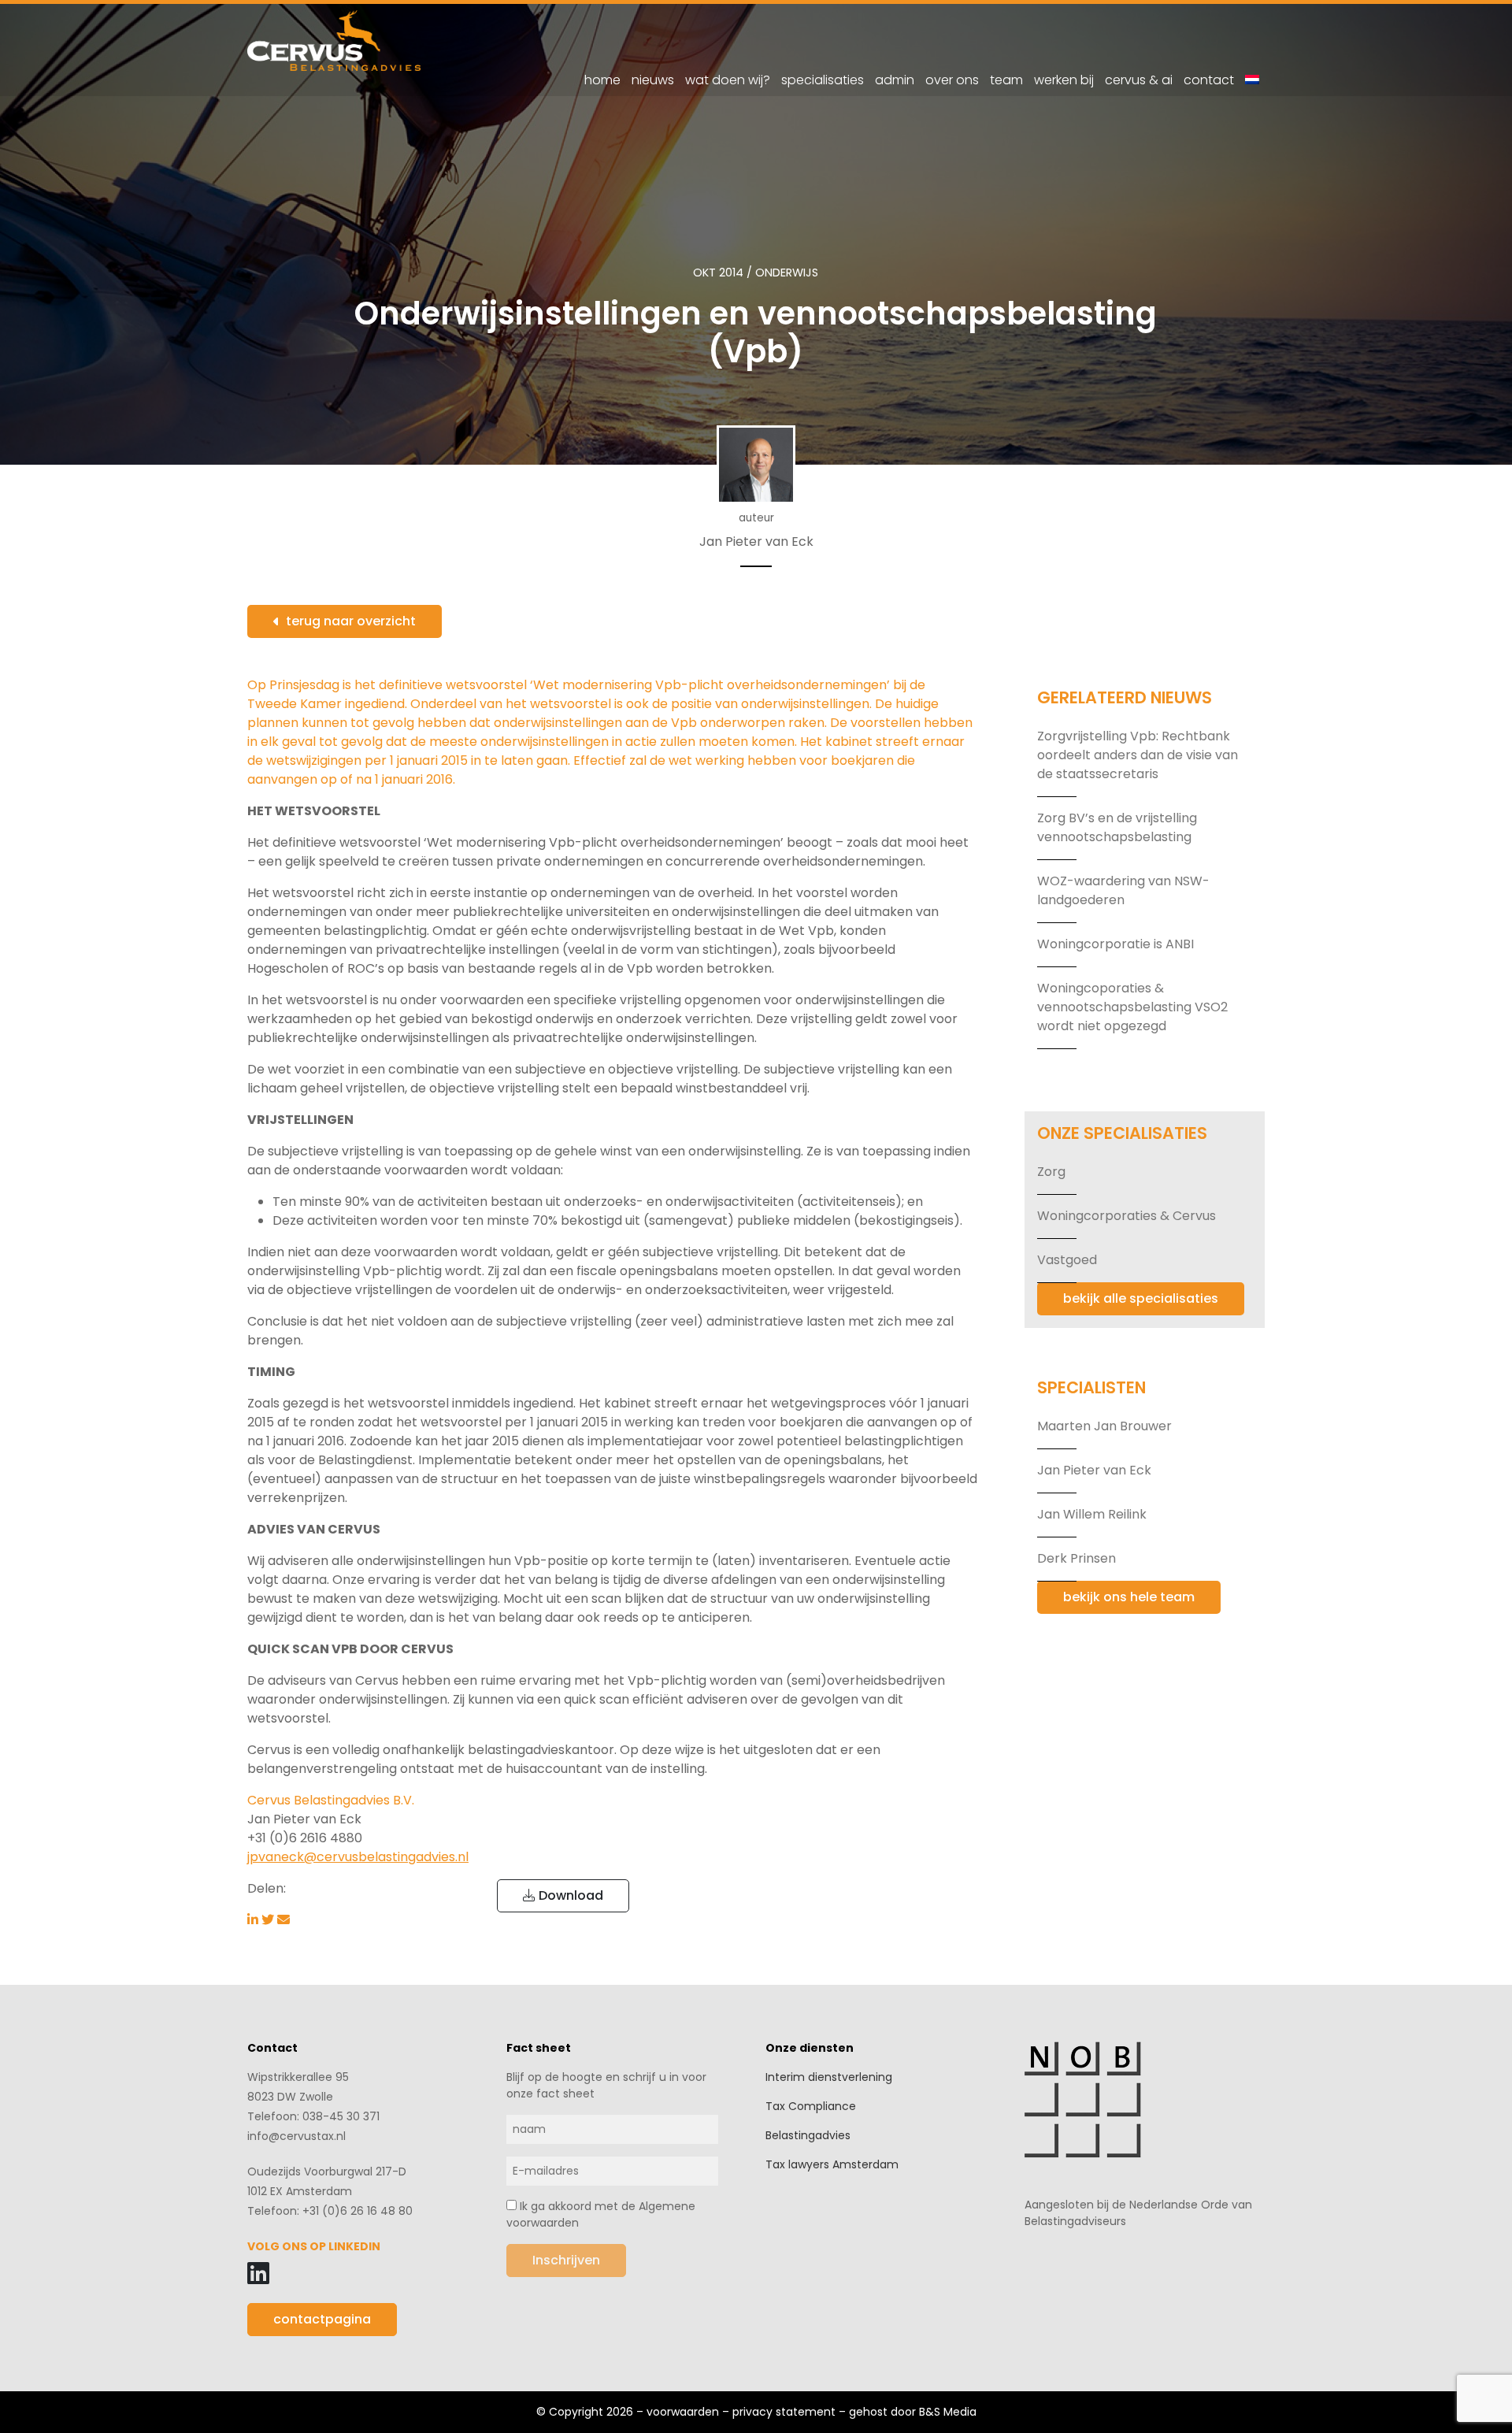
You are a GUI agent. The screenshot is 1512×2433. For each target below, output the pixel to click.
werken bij (1064, 80)
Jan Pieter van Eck (1094, 1470)
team (1006, 80)
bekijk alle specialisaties (1141, 1298)
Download (569, 1895)
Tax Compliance (811, 2106)
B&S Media (948, 2412)
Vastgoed (1067, 1260)
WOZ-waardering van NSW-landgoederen (1123, 890)
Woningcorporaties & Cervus (1127, 1216)
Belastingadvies (808, 2135)
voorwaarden (683, 2412)
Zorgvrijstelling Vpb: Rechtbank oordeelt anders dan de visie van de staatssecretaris (1138, 755)
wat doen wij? (728, 80)
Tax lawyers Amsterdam (832, 2164)
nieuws (653, 80)
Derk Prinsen (1077, 1558)
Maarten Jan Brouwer (1104, 1426)
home (602, 80)
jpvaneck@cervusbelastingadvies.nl (358, 1857)
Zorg (1051, 1172)
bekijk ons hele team (1129, 1597)
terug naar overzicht (351, 621)
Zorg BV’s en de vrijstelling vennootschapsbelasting (1117, 827)
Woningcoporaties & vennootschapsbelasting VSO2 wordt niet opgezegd (1132, 1007)
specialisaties (823, 80)
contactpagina (322, 2319)
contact (1209, 80)
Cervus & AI (1139, 80)
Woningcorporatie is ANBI (1115, 944)
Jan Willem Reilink (1092, 1514)
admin (895, 80)
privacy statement (784, 2412)
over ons (952, 80)
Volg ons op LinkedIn (314, 2246)
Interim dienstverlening (829, 2077)
